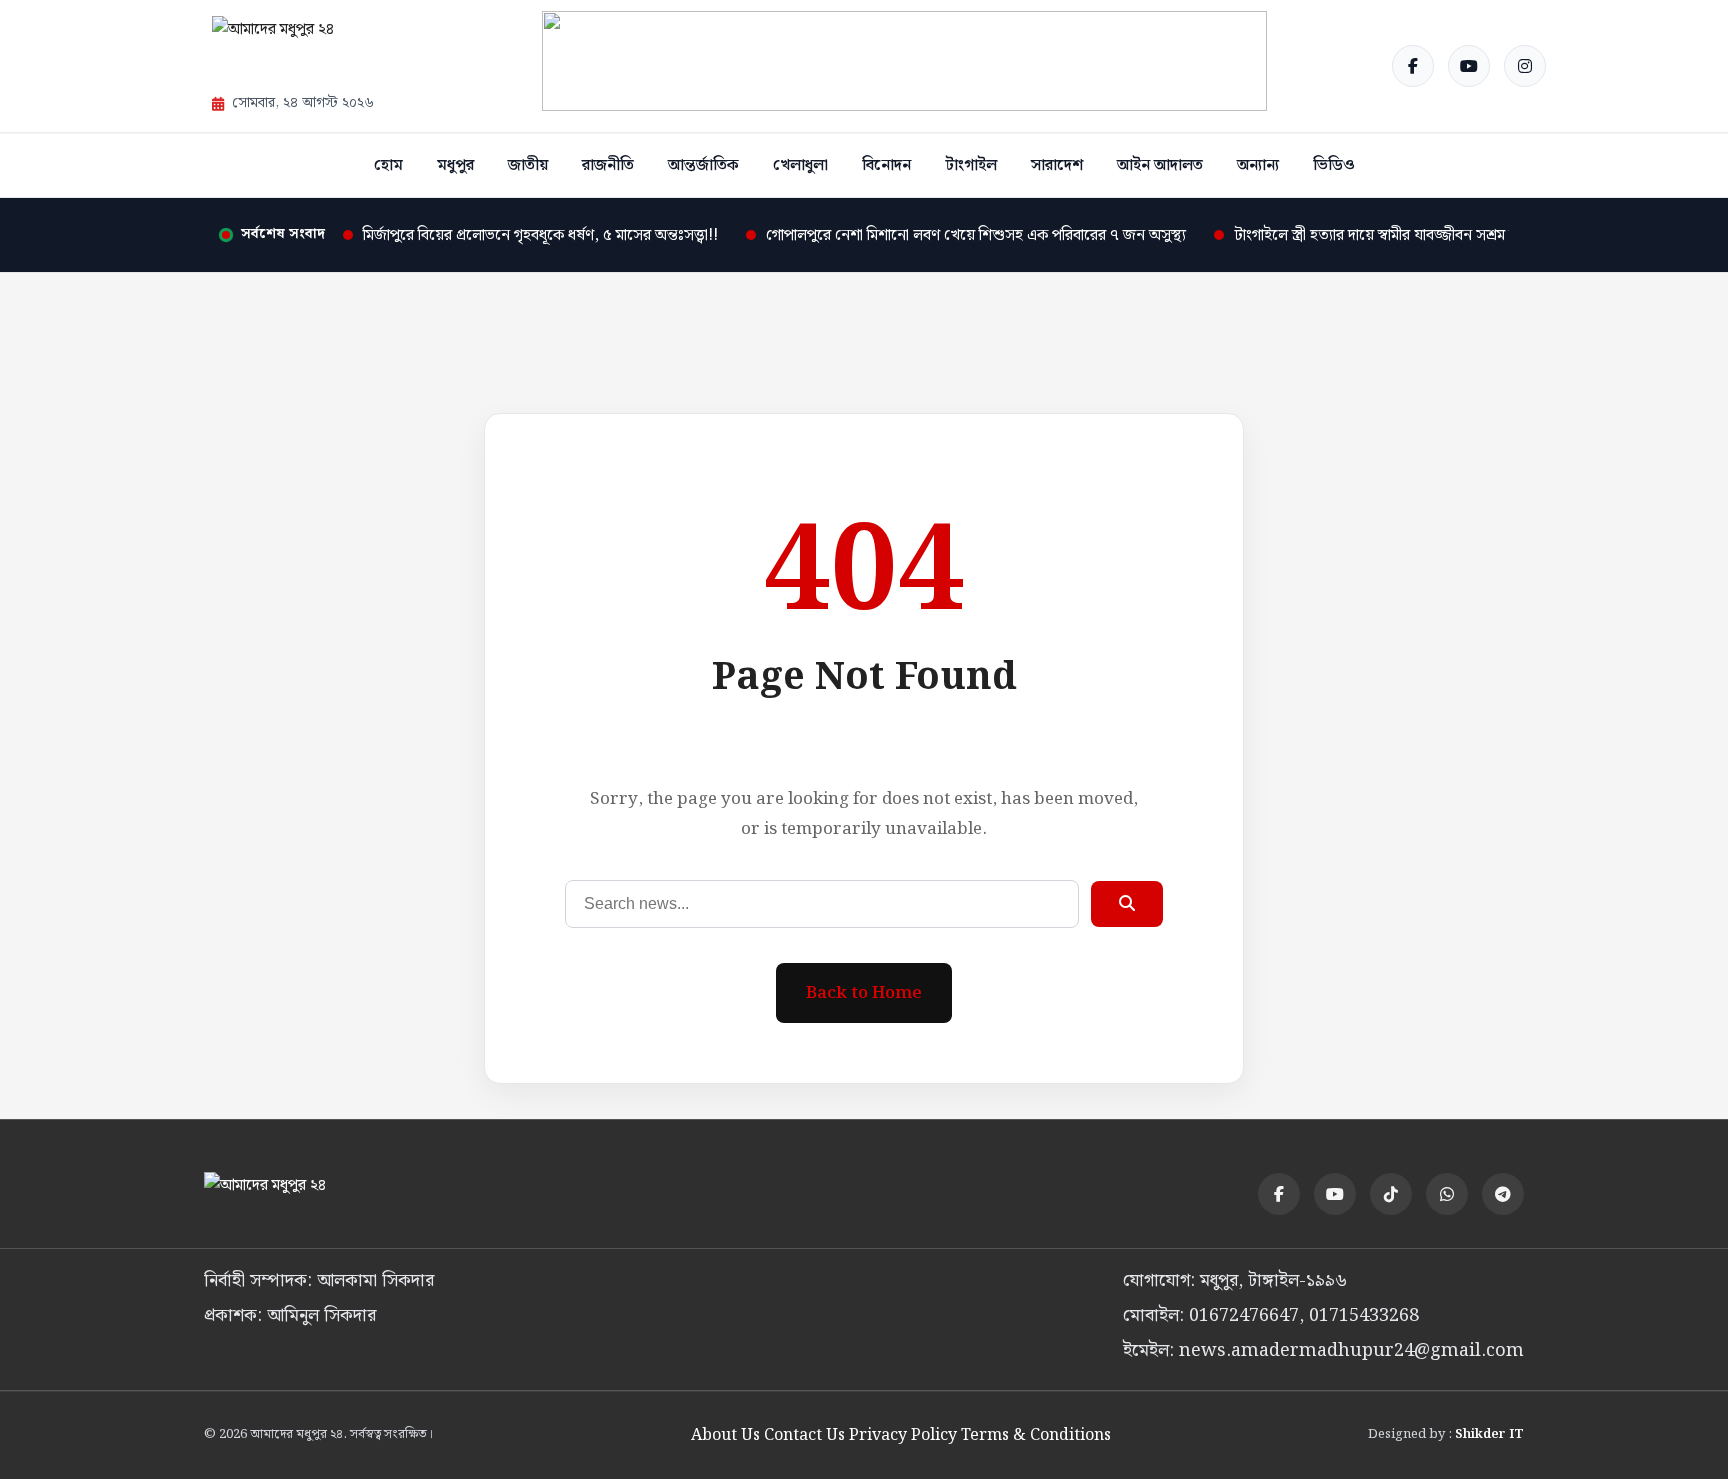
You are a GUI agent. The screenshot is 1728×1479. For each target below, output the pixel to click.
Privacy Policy (903, 1435)
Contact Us (804, 1435)
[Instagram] (1525, 66)
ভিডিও (1334, 165)
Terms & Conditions (1036, 1435)
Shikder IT (1489, 1434)
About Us (725, 1435)
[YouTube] (1469, 66)
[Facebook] (1413, 66)
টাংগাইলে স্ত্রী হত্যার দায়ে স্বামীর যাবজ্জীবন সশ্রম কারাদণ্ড (1394, 235)
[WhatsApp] (1447, 1194)
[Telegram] (1503, 1194)
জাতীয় (528, 165)
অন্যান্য (1258, 165)
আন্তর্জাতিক (703, 165)
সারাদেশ (1057, 165)
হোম (388, 165)
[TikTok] (1391, 1194)
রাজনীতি (608, 165)
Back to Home (864, 993)
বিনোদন (886, 165)
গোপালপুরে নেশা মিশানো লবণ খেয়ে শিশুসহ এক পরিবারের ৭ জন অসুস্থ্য (976, 235)
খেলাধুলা (800, 165)
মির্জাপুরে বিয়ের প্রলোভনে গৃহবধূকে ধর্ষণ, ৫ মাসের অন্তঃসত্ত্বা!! (540, 235)
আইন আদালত (1160, 165)
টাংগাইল (971, 165)
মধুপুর (455, 165)
